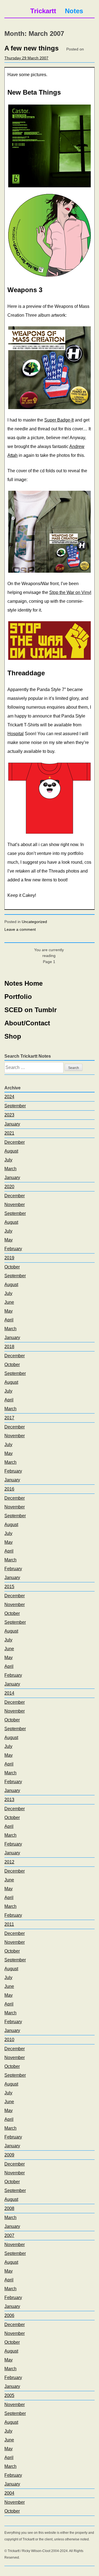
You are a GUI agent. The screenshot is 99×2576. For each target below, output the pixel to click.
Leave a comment (20, 929)
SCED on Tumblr (31, 1010)
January (12, 1124)
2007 (9, 2235)
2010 (9, 2040)
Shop (13, 1036)
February (13, 1249)
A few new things (31, 48)
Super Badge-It (59, 420)
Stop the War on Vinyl (70, 592)
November (15, 1205)
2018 (9, 1347)
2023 (9, 1115)
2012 (9, 1862)
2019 (9, 1258)
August (11, 1151)
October (12, 1267)
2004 (9, 2493)
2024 (9, 1097)
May (9, 1240)
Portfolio (18, 997)
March (10, 1169)
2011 (9, 1924)
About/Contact (27, 1023)
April (9, 1320)
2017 (9, 1418)
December (15, 1142)
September (15, 1106)
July (8, 1160)
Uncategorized (34, 922)
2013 (9, 1800)
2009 (9, 2155)
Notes (74, 11)
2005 (9, 2395)
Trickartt (43, 11)
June (9, 1302)
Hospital (16, 734)
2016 (9, 1489)
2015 (9, 1587)
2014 (9, 1693)
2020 (9, 1187)
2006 (9, 2315)
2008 (9, 2208)
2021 (9, 1133)
